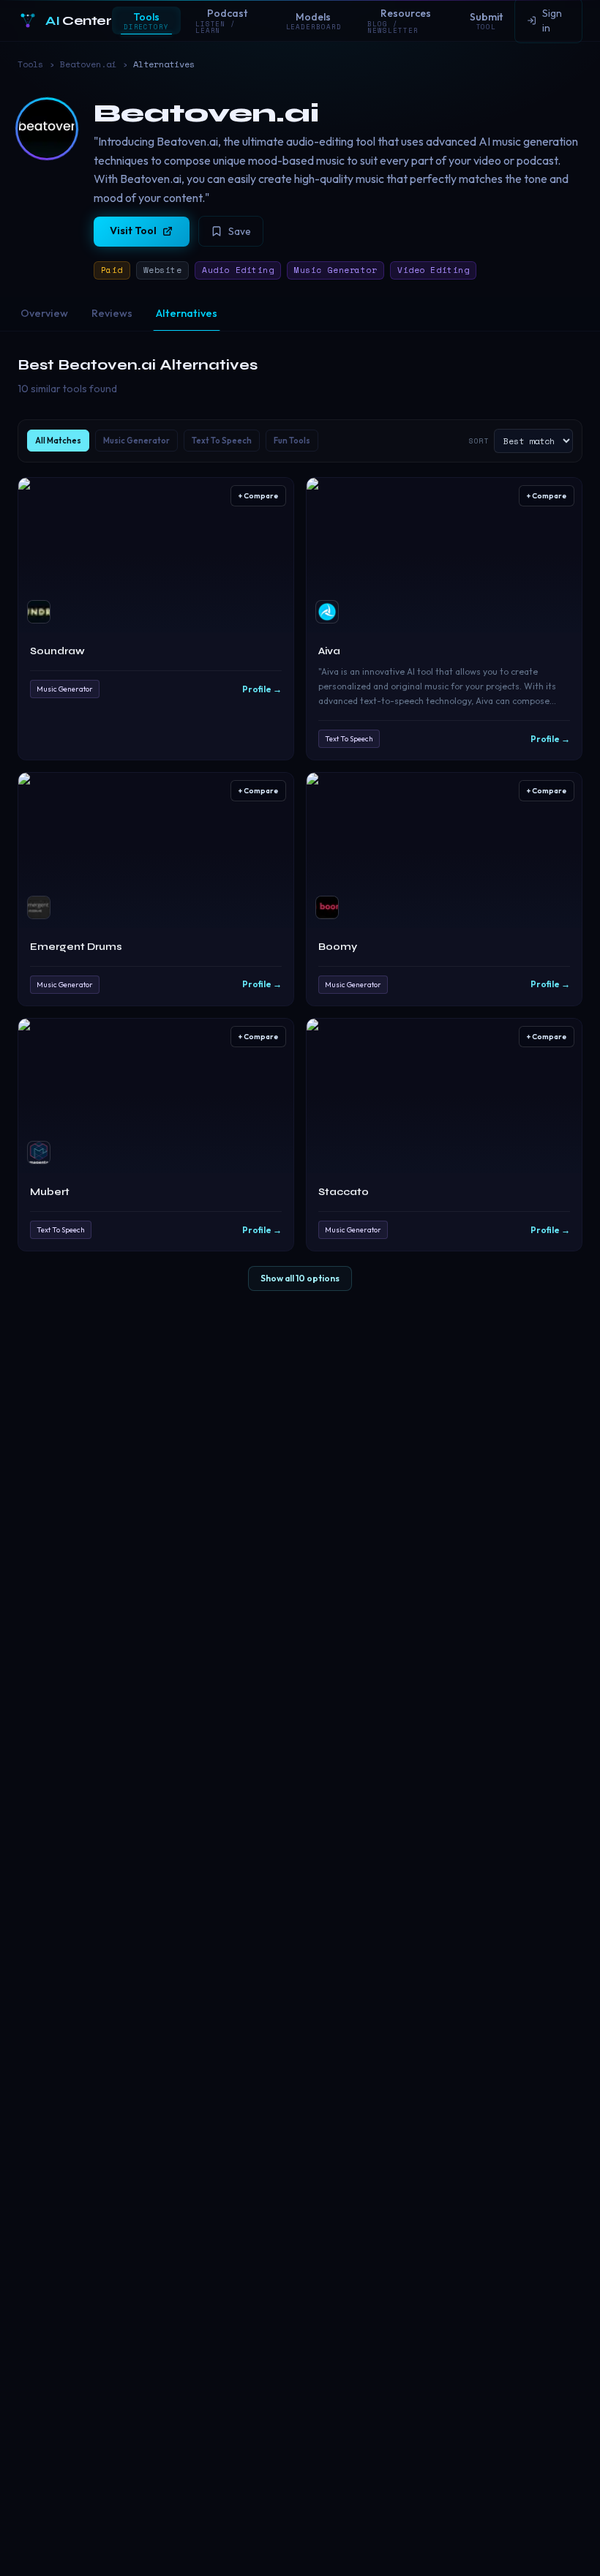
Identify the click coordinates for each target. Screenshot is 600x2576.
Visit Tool (133, 231)
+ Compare (258, 496)
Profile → (262, 689)
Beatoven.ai (88, 64)
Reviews (112, 313)
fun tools (292, 441)
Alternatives (187, 313)
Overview (44, 313)
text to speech (222, 441)
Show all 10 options (300, 1278)
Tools (30, 64)
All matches (58, 441)
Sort (479, 441)
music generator (136, 441)
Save (240, 231)
